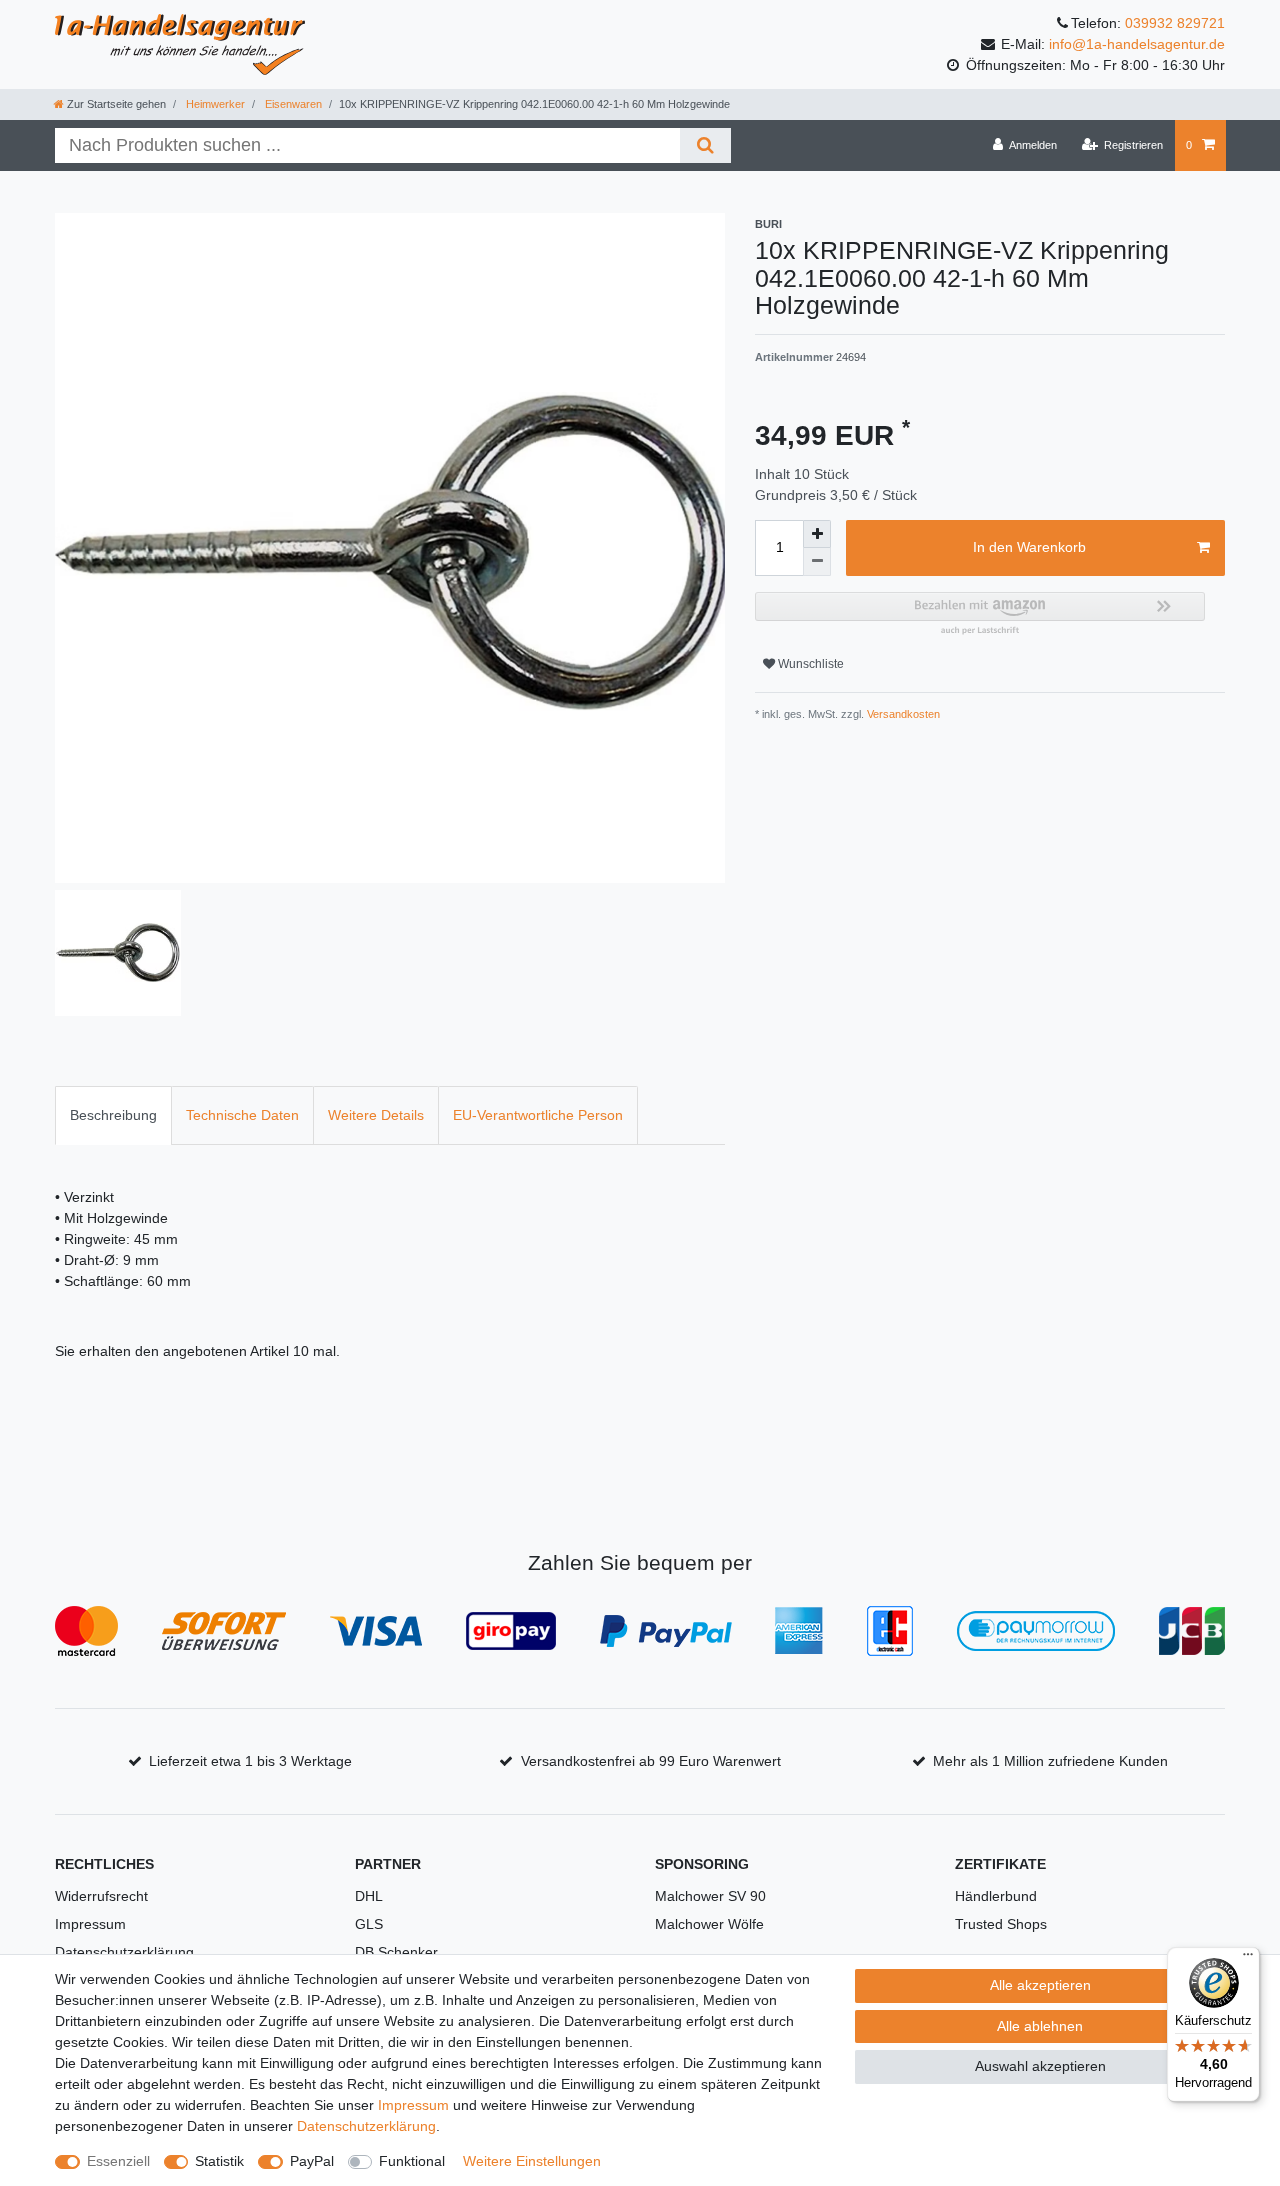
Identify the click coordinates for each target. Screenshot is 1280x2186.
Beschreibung (113, 1115)
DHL (369, 1896)
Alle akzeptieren (1040, 1985)
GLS (369, 1924)
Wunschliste (809, 664)
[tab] (113, 1115)
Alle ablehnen (1040, 2026)
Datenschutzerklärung (124, 1952)
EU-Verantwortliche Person (538, 1115)
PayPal (312, 2161)
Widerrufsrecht (101, 1896)
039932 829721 (1175, 23)
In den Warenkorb (1029, 547)
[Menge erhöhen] (817, 534)
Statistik (219, 2161)
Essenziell (118, 2161)
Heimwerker (214, 104)
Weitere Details (376, 1115)
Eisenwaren (292, 104)
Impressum (90, 1924)
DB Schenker (396, 1952)
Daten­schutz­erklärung (366, 2126)
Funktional (412, 2161)
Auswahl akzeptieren (1040, 2066)
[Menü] (1248, 1959)
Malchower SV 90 (710, 1896)
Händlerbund (996, 1896)
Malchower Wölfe (709, 1924)
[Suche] (705, 145)
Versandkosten (902, 714)
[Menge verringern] (817, 562)
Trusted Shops (1001, 1924)
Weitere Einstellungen (532, 2161)
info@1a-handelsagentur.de (1137, 44)
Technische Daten (242, 1115)
